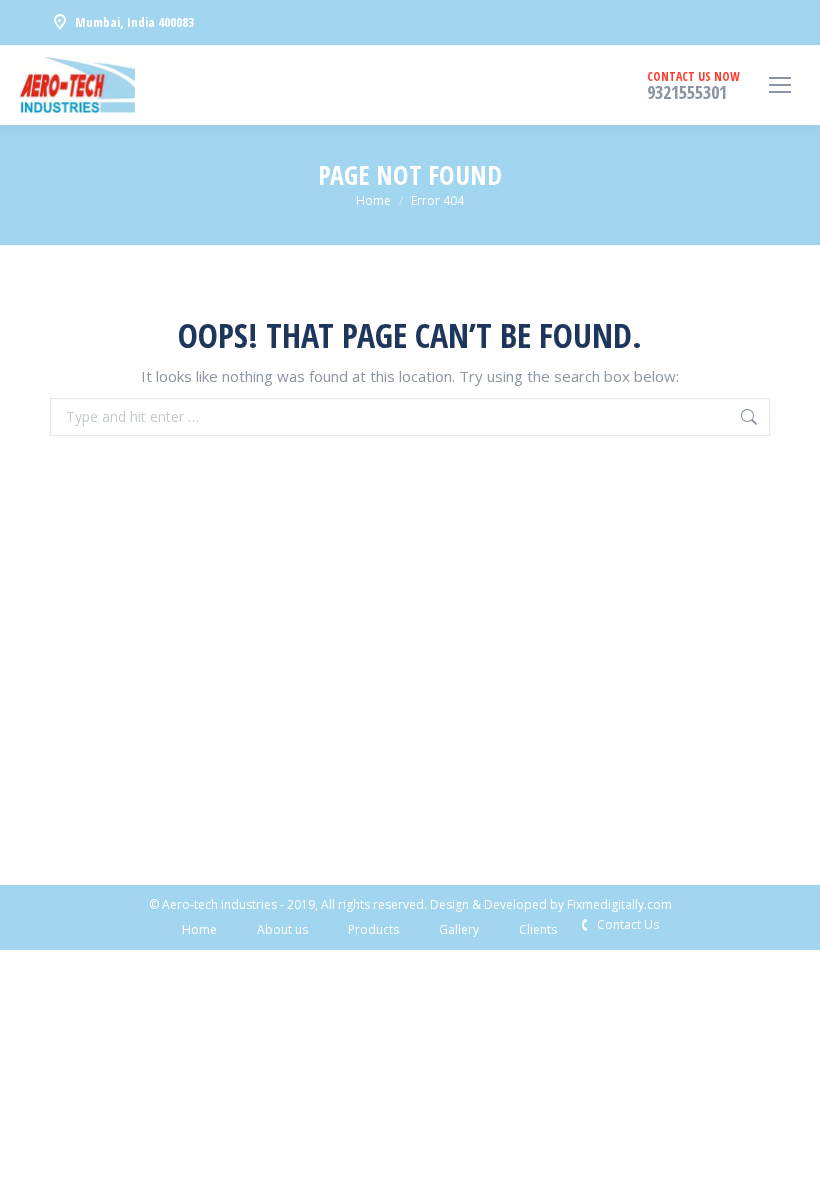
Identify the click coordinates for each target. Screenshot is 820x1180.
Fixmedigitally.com (619, 904)
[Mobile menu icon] (780, 85)
